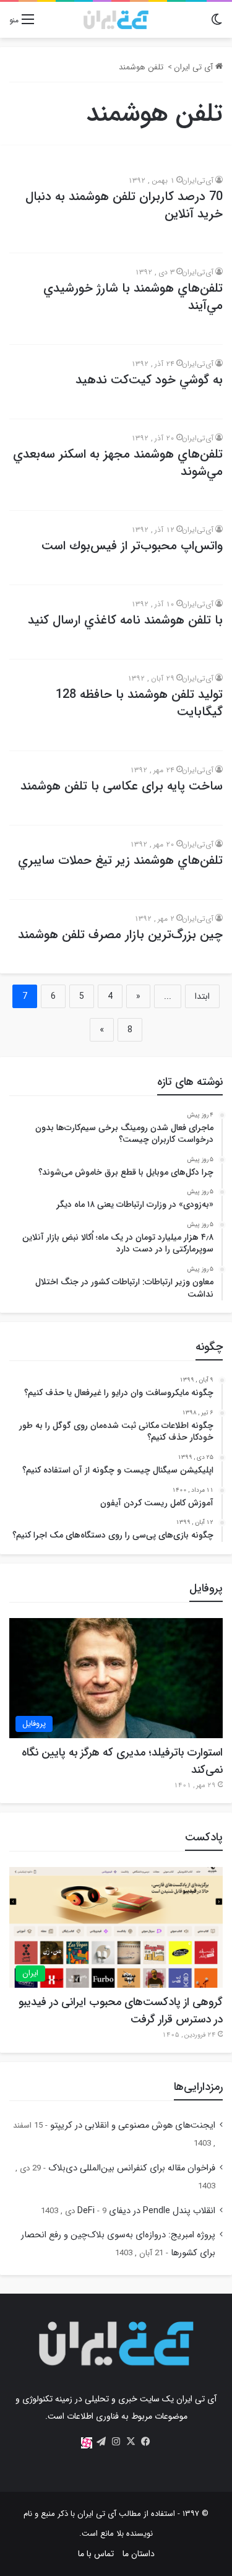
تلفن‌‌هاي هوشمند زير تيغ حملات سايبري (120, 860)
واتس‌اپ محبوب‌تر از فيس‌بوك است (132, 546)
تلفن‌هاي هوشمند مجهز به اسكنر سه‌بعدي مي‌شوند (118, 463)
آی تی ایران (195, 67)
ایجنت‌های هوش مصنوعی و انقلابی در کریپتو (133, 2126)
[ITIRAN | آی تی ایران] (116, 20)
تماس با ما (96, 2554)
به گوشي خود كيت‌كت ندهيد (149, 380)
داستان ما (139, 2554)
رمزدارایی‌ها (198, 2087)
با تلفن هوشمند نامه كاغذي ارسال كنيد (125, 620)
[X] (131, 2442)
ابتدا (202, 996)
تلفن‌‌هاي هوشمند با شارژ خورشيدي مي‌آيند (133, 297)
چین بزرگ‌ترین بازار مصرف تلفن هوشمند (120, 935)
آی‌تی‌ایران (198, 181)
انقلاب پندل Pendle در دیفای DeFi (146, 2211)
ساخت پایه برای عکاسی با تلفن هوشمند (122, 786)
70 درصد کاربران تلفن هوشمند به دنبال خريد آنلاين (124, 205)
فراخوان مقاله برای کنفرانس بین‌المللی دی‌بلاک (132, 2168)
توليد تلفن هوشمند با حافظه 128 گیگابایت (139, 703)
